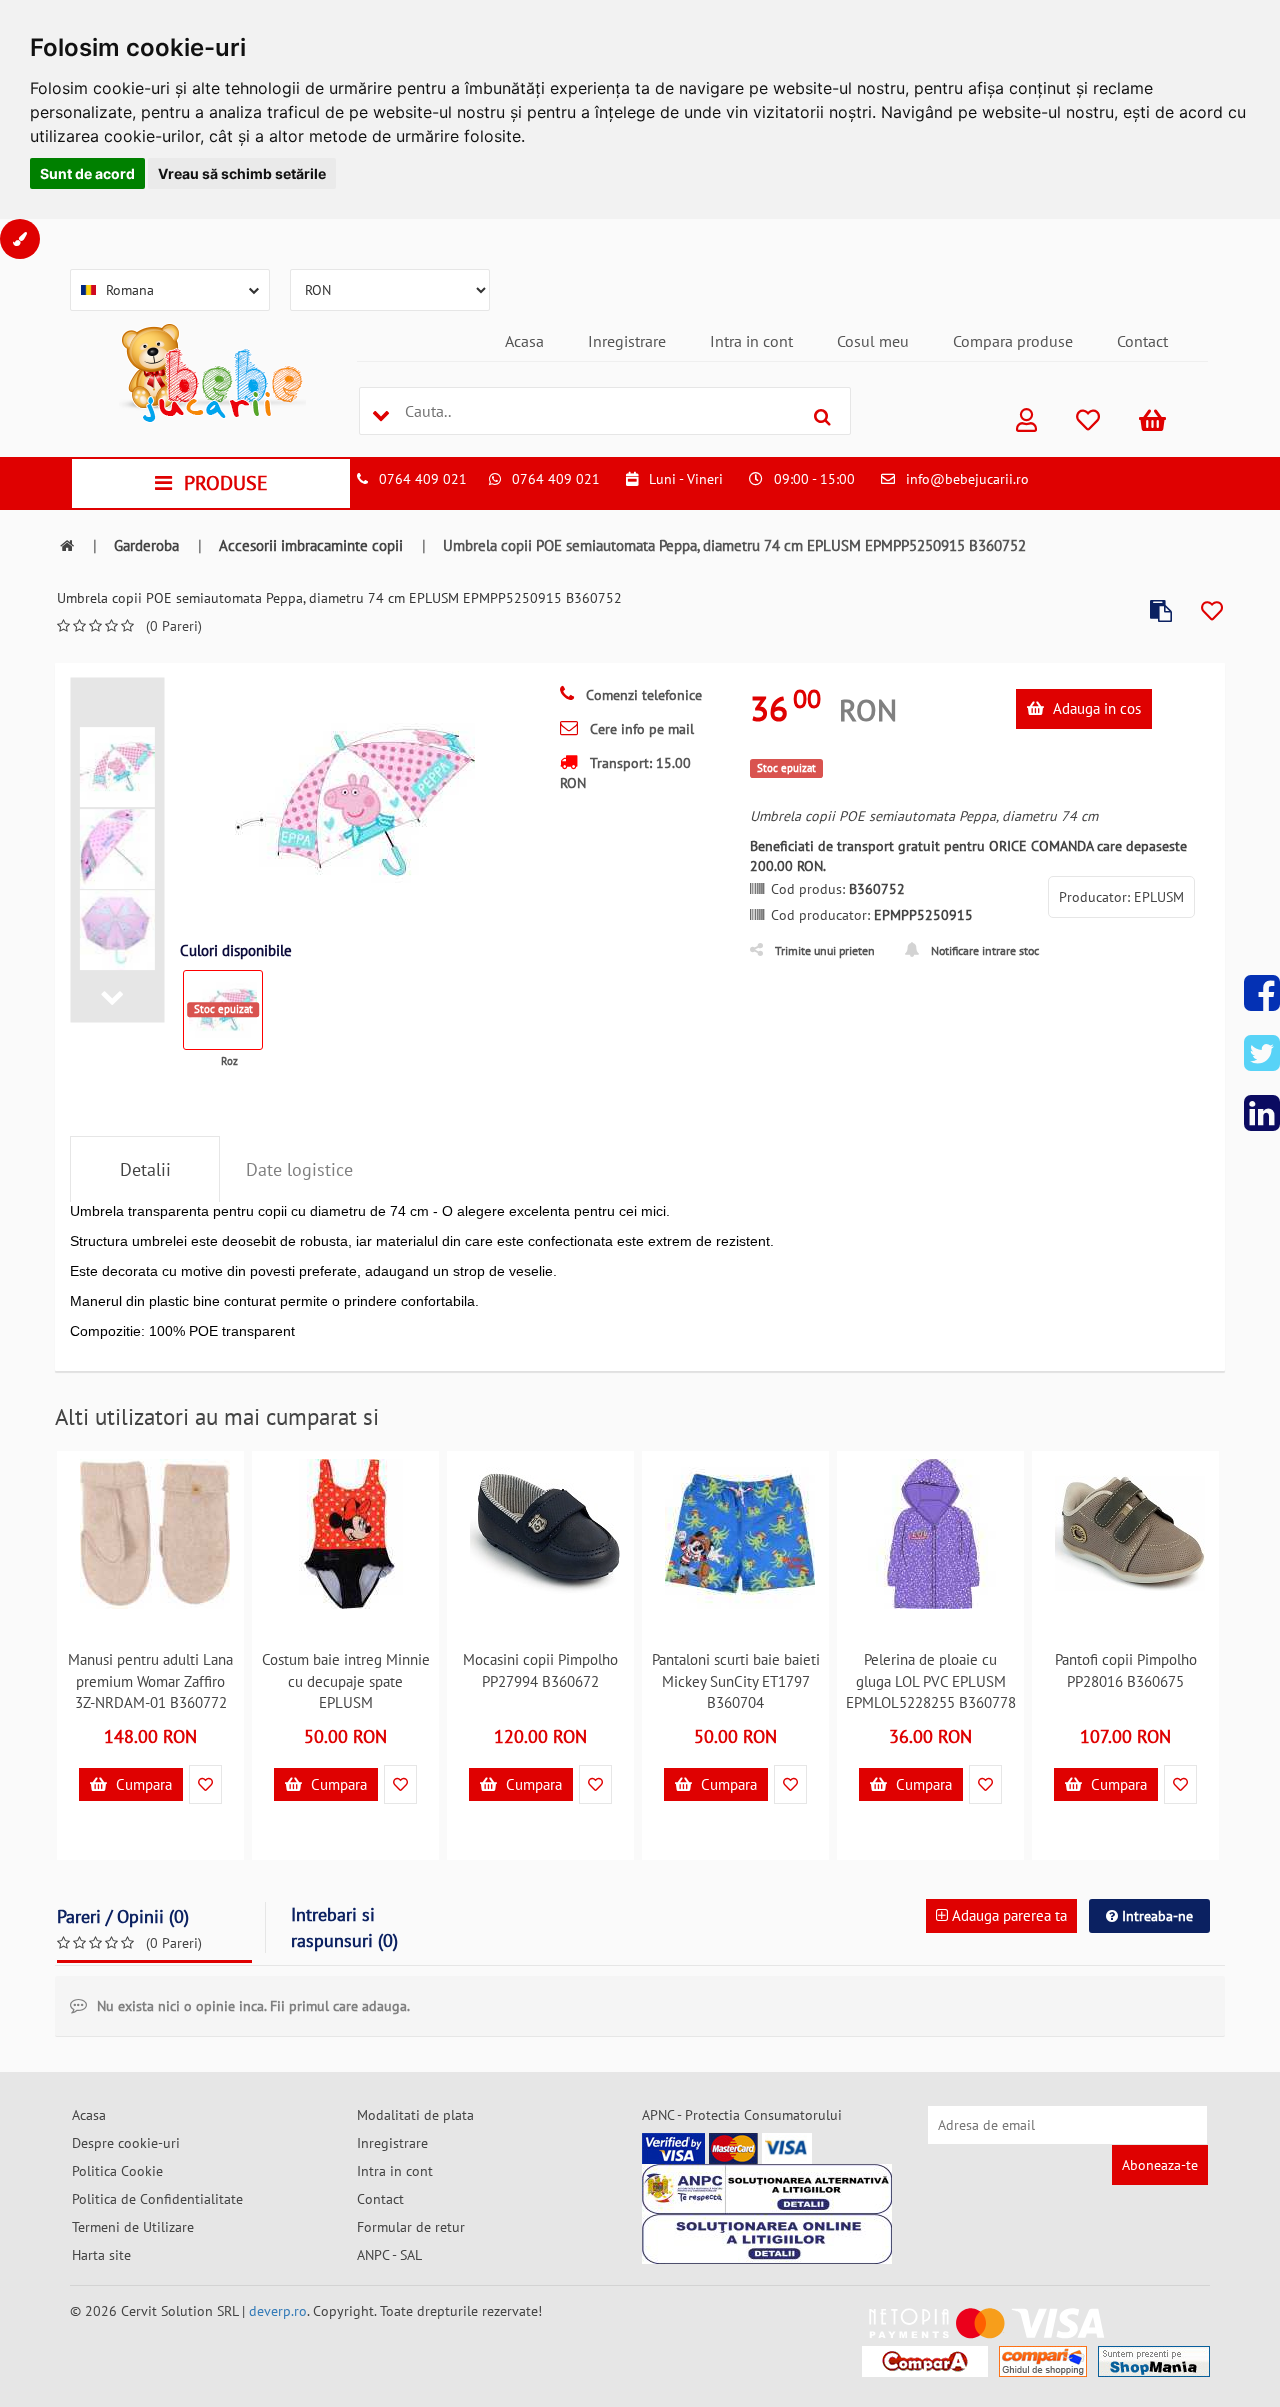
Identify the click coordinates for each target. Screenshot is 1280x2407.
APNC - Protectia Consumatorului (742, 2115)
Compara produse (1013, 341)
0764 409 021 (423, 479)
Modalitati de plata (415, 2115)
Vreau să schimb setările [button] (242, 173)
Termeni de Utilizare (133, 2227)
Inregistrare (627, 341)
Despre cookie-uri (126, 2143)
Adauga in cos (1095, 708)
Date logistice (299, 1169)
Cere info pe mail (640, 729)
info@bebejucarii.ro (967, 479)
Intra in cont (751, 341)
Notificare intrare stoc (985, 950)
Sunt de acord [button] (87, 173)
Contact (1142, 341)
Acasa (524, 341)
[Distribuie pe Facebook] (1262, 993)
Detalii (145, 1169)
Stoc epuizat (223, 1009)
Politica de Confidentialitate (157, 2199)
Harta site (101, 2255)
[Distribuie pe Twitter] (1262, 1053)
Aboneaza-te (1160, 2165)
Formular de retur (411, 2227)
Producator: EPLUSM (1121, 897)
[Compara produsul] (1161, 611)
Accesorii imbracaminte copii (311, 545)
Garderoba (146, 545)
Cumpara (142, 1784)
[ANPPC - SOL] (767, 2239)
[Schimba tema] (20, 239)
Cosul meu (873, 341)
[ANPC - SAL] (767, 2189)
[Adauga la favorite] (1212, 611)
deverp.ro (278, 2311)
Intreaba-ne (1155, 1916)
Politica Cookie (117, 2171)
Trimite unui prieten (825, 950)
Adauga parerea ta (1007, 1915)
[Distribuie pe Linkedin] (1262, 1113)
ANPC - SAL (389, 2255)
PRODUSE (226, 483)
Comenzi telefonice (642, 695)
